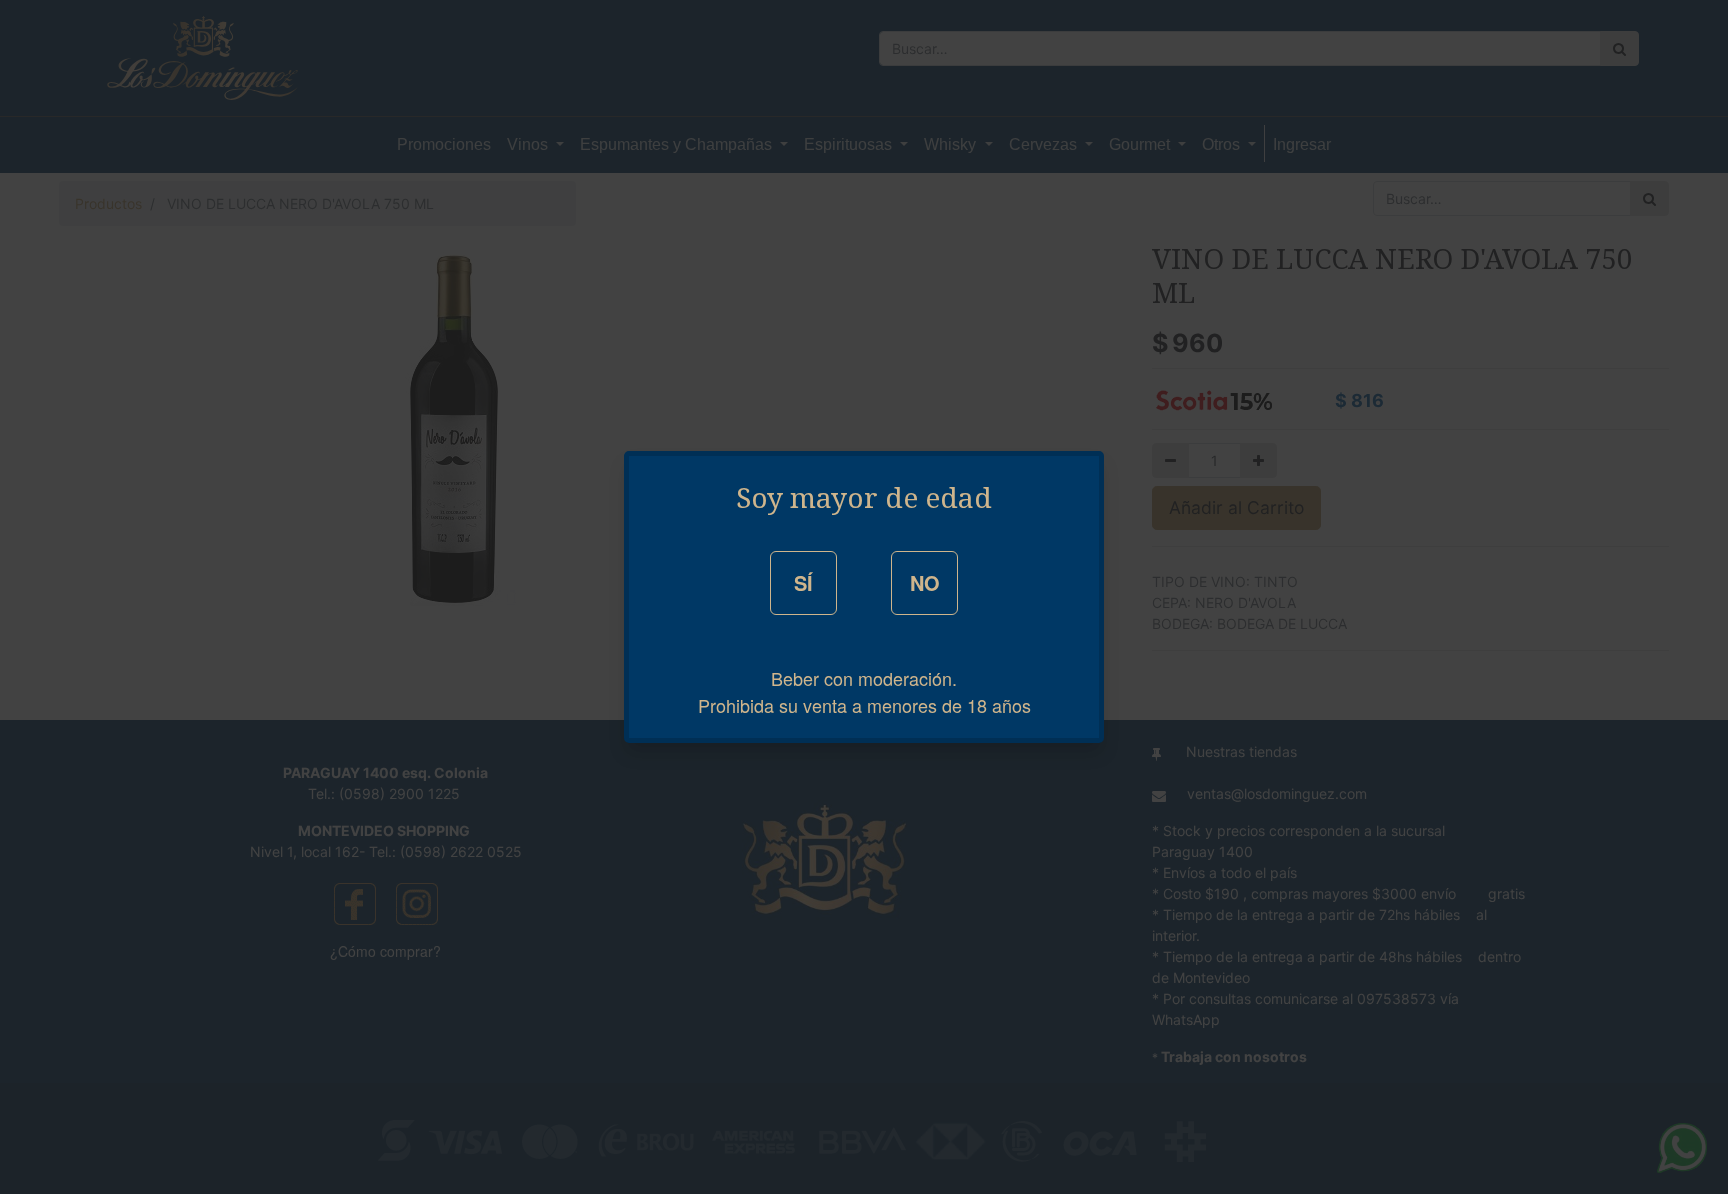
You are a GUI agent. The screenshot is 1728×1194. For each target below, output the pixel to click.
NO (925, 582)
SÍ (803, 582)
